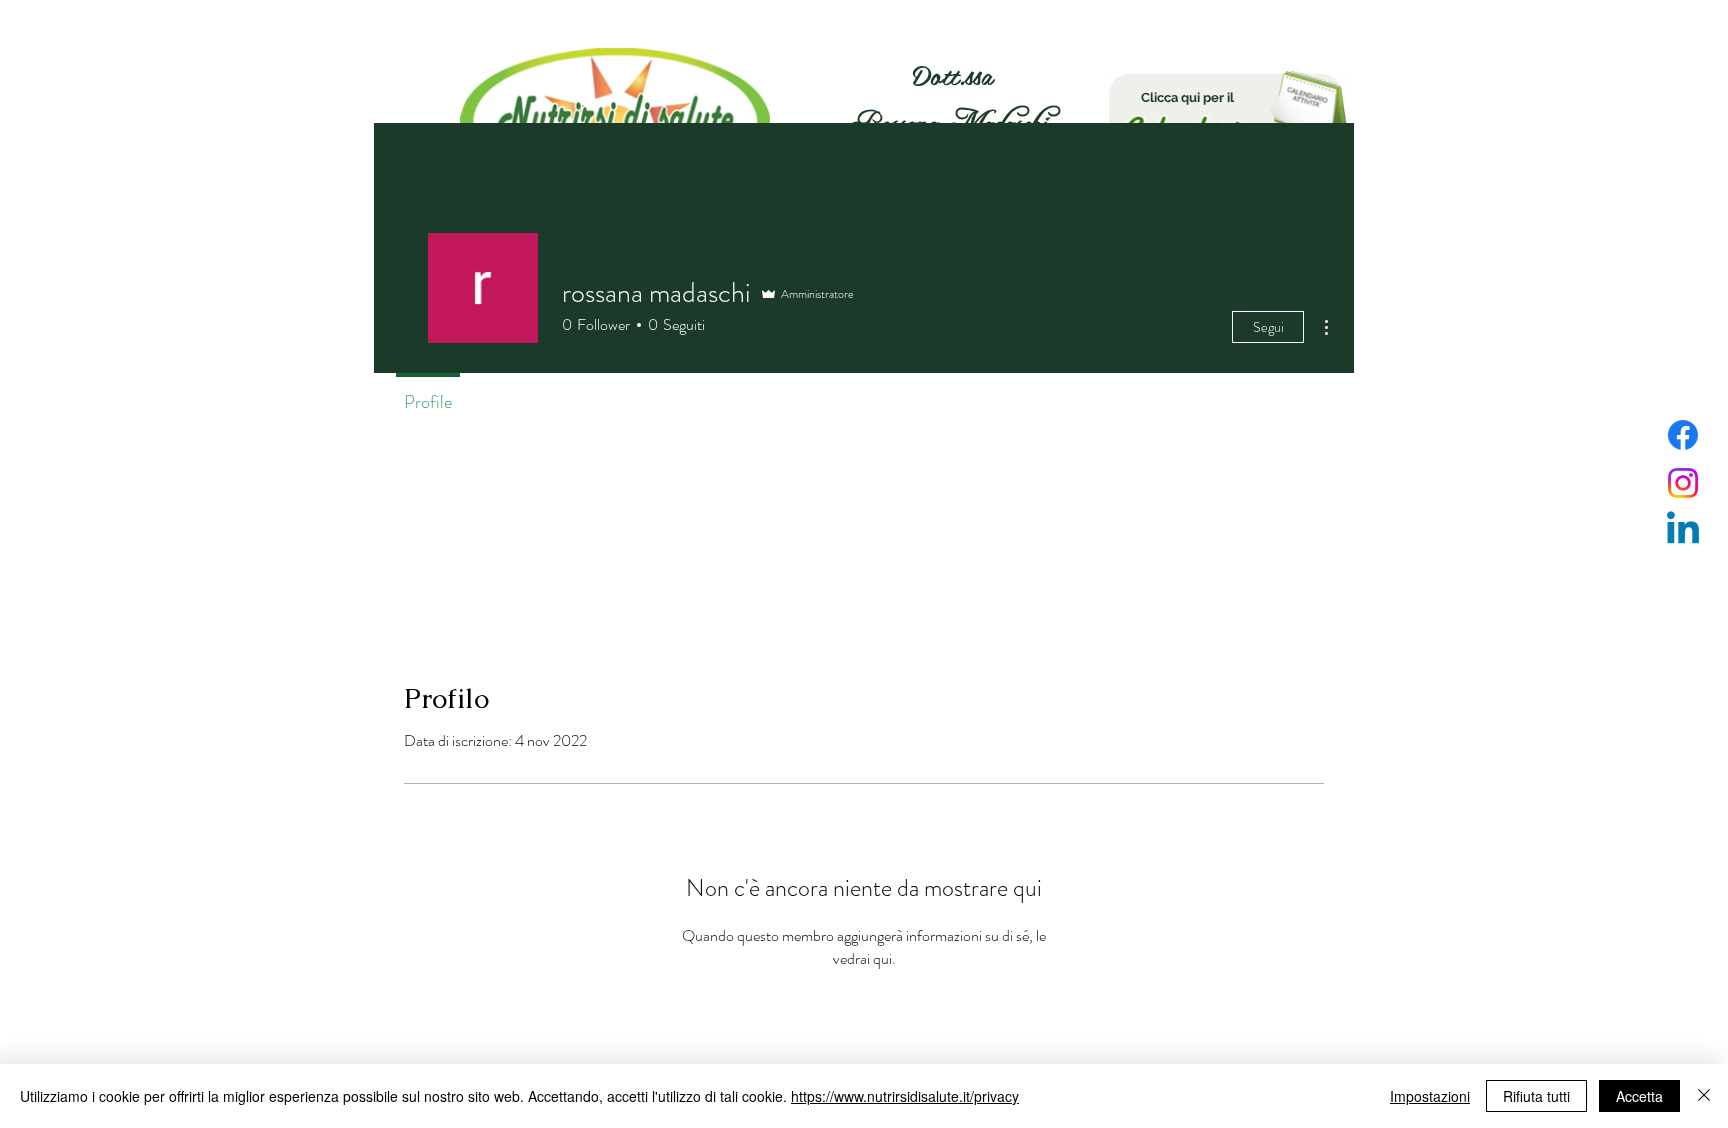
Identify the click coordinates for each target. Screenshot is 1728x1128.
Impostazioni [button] (1430, 1096)
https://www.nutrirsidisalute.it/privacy (905, 1096)
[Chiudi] (1704, 1096)
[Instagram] (1683, 483)
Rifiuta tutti (1536, 1096)
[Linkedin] (1683, 531)
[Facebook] (1683, 435)
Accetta (1639, 1096)
